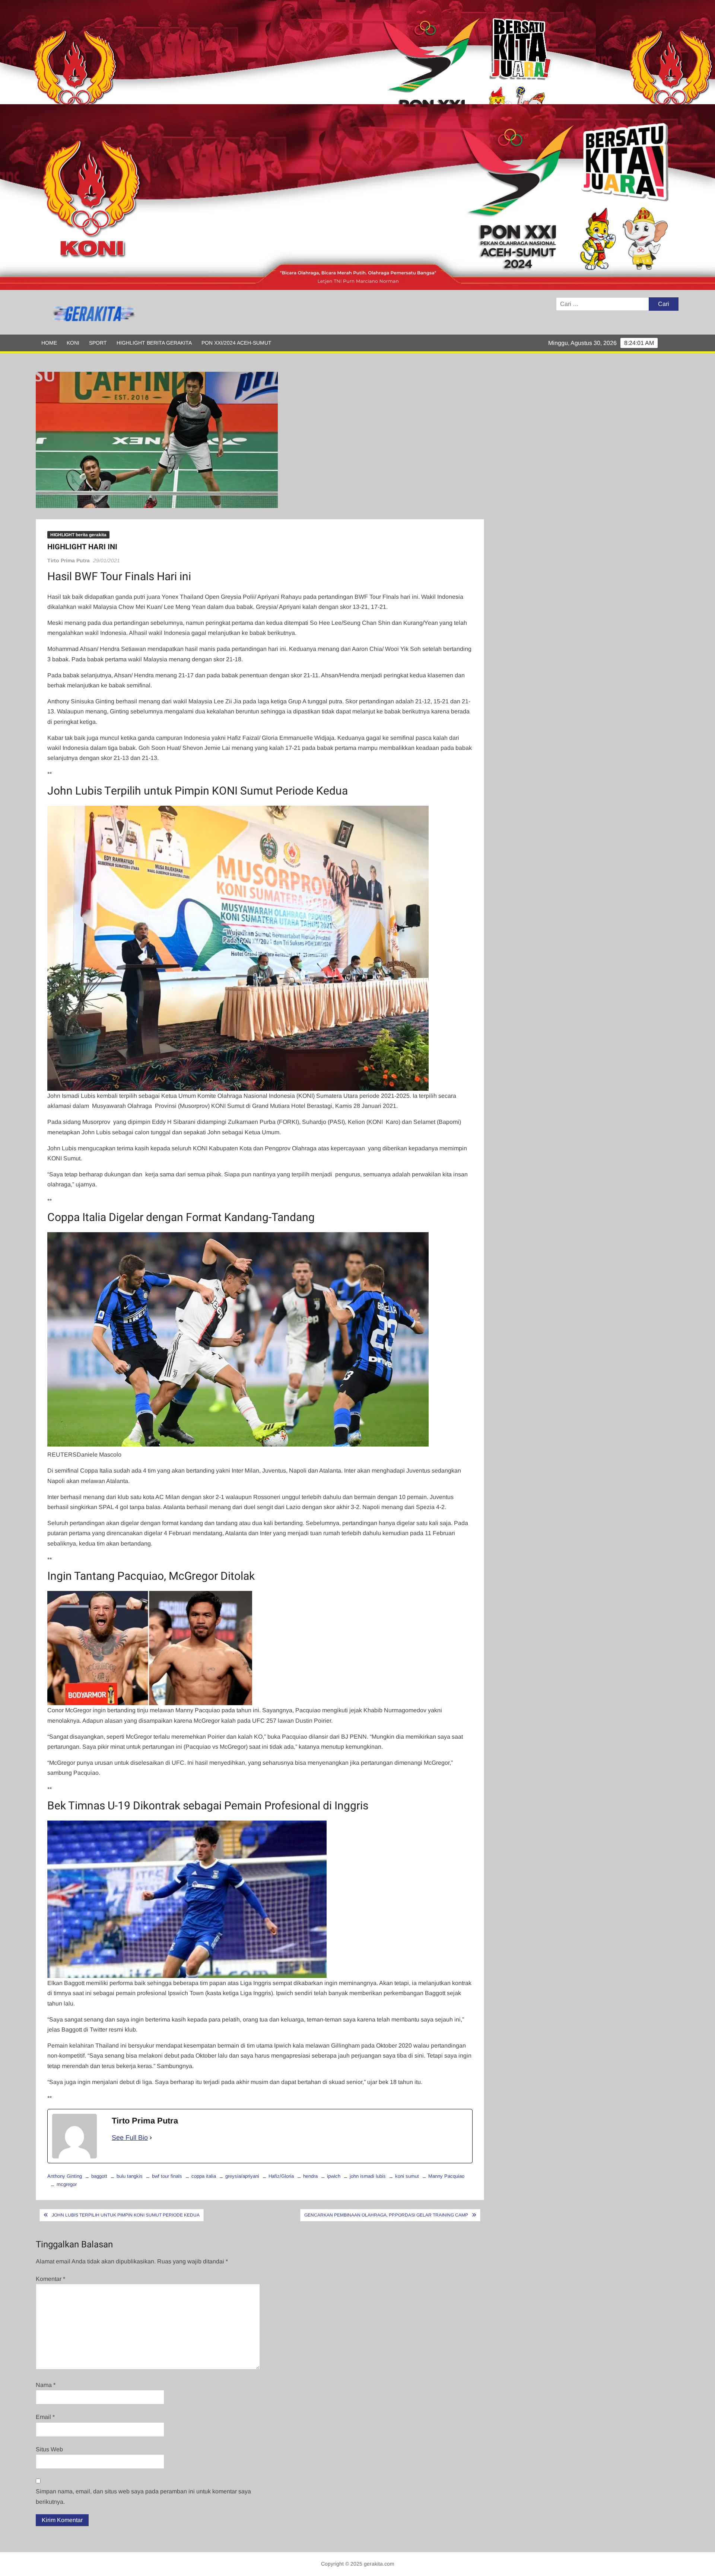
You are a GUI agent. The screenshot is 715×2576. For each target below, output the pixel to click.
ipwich (334, 2176)
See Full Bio (130, 2138)
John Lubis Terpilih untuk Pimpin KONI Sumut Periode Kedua (126, 2215)
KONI (73, 343)
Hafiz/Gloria (281, 2176)
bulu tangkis (130, 2176)
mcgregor (67, 2184)
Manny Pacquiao (446, 2176)
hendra (310, 2176)
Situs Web (49, 2449)
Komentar (50, 2279)
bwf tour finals (167, 2176)
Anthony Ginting (65, 2176)
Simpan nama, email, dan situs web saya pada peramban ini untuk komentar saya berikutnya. (143, 2496)
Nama (46, 2385)
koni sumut (407, 2176)
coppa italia (204, 2176)
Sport (98, 343)
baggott (99, 2176)
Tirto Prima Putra (69, 560)
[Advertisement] (223, 52)
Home (49, 343)
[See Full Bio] (151, 2138)
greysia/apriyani (242, 2176)
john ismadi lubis (368, 2176)
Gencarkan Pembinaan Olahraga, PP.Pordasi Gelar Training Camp (386, 2215)
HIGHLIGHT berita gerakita (154, 343)
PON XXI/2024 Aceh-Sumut (236, 343)
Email (45, 2417)
